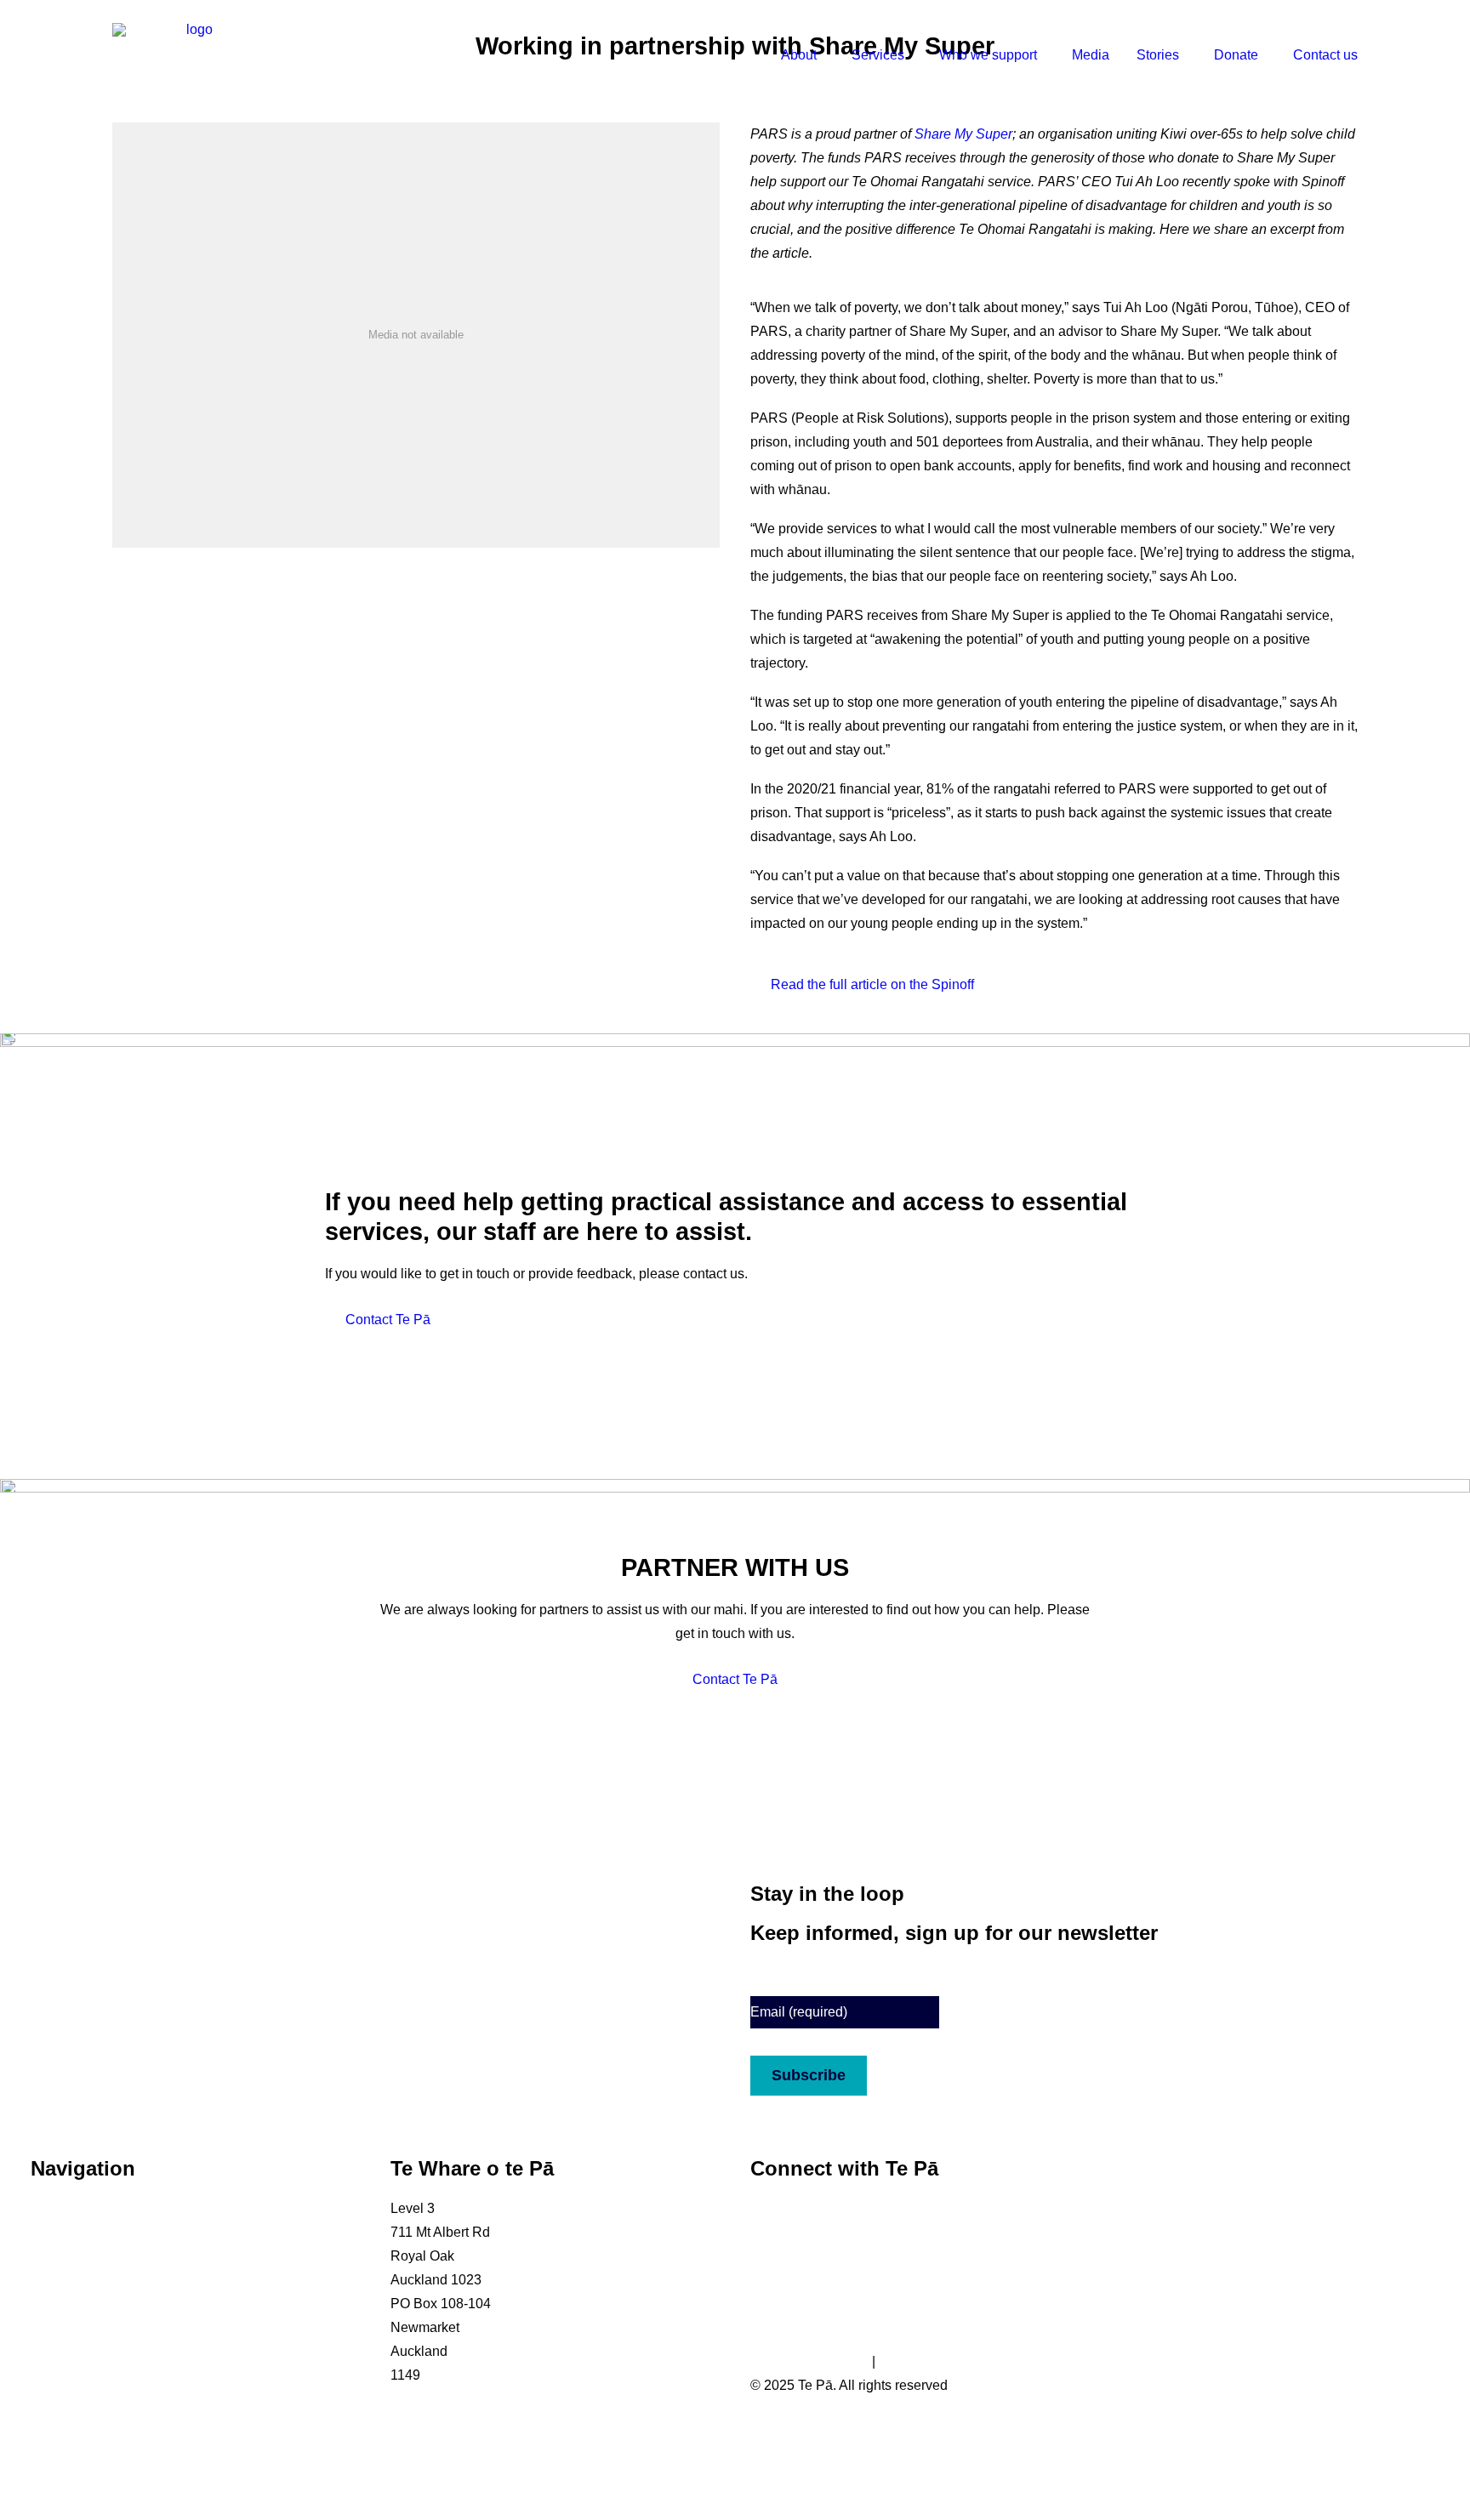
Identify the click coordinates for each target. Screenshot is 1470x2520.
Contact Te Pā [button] (388, 1320)
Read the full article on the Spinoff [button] (872, 984)
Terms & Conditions (809, 2361)
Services (878, 55)
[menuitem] (809, 55)
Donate (1236, 55)
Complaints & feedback (101, 2375)
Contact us (1325, 55)
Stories (1158, 55)
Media (1091, 55)
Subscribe (809, 2075)
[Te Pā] (192, 55)
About (799, 55)
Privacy (901, 2361)
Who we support (988, 55)
